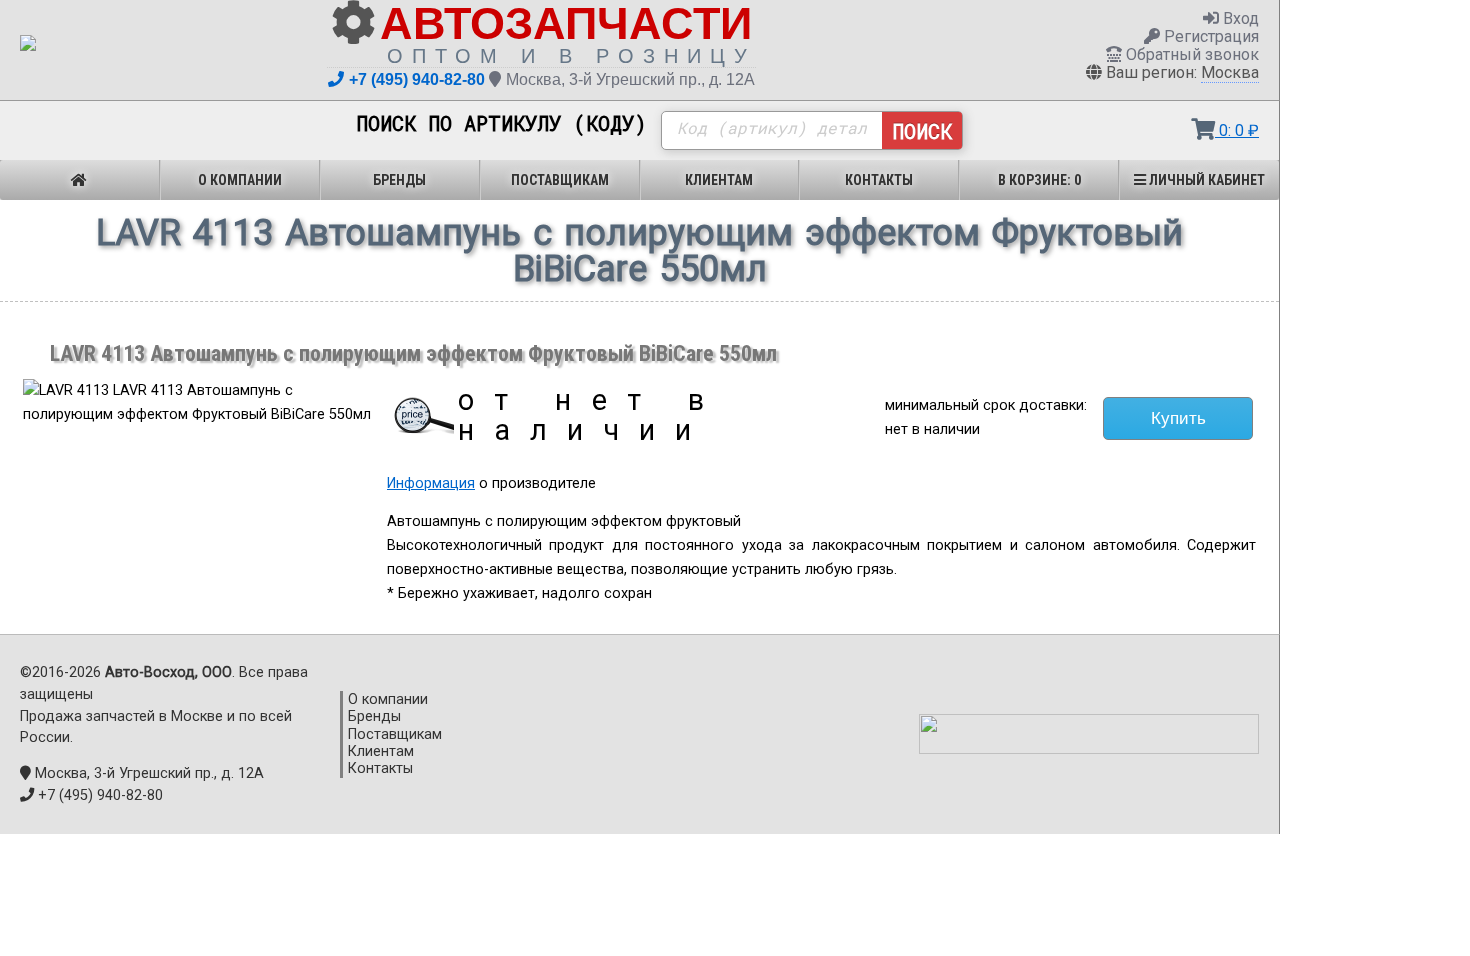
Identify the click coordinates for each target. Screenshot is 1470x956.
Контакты (879, 180)
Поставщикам (560, 180)
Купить (1178, 418)
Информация (431, 483)
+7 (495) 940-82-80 (417, 79)
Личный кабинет (1205, 180)
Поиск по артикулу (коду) (501, 124)
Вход (1239, 18)
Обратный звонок (1190, 54)
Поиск (922, 131)
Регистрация (1209, 36)
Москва (1230, 72)
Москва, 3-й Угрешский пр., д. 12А (630, 79)
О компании (240, 180)
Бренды (399, 180)
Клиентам (719, 180)
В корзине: (1039, 180)
